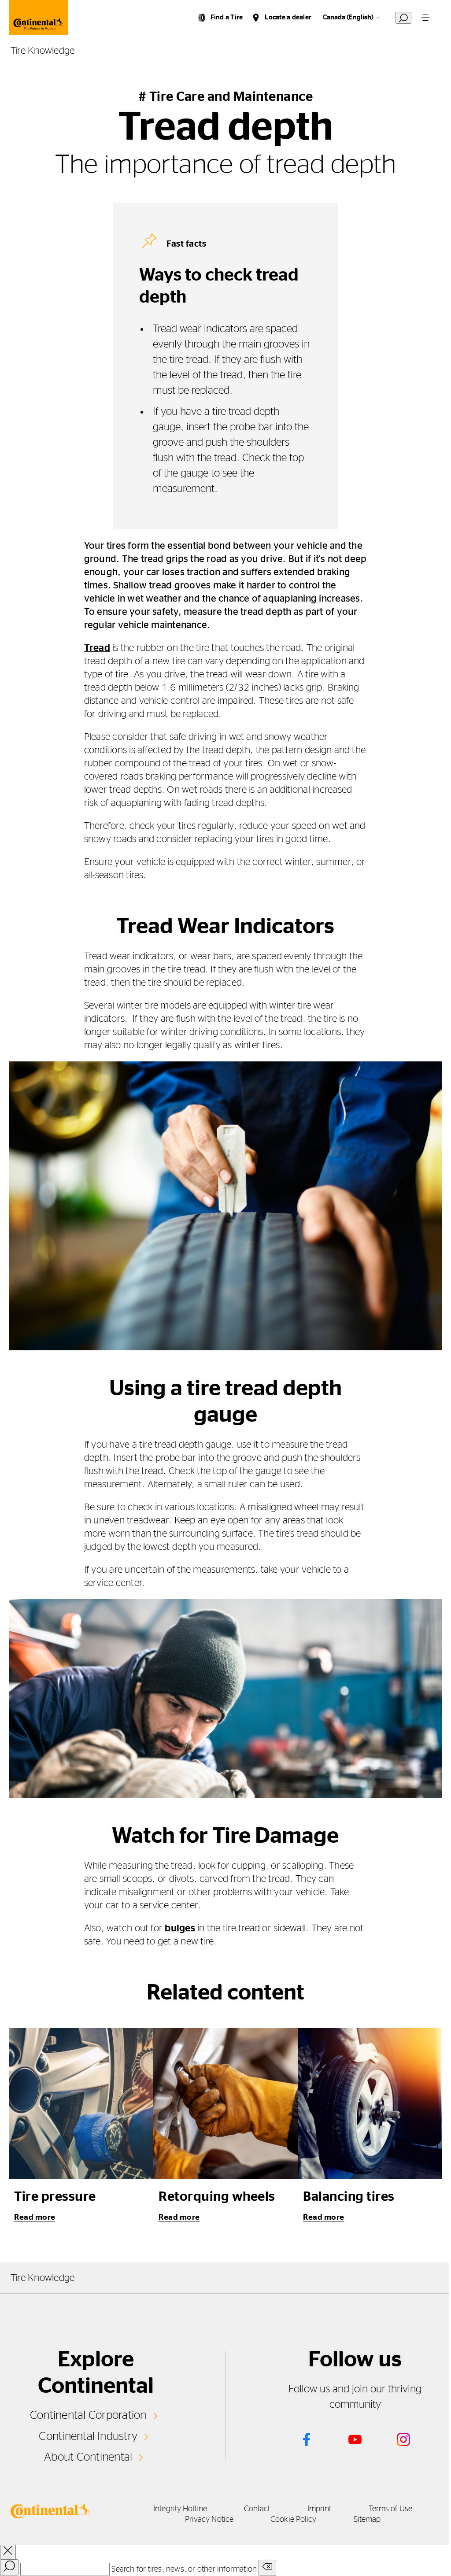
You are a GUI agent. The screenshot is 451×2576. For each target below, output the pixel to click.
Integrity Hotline (180, 2509)
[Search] (9, 2568)
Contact (257, 2509)
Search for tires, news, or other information (184, 2569)
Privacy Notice (209, 2520)
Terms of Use (390, 2509)
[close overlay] (8, 2552)
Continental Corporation (88, 2415)
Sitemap (367, 2520)
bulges (180, 1928)
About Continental (88, 2457)
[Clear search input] (267, 2568)
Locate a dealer (288, 17)
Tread (97, 648)
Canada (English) (348, 17)
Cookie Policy (293, 2520)
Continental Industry (88, 2436)
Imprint (320, 2509)
